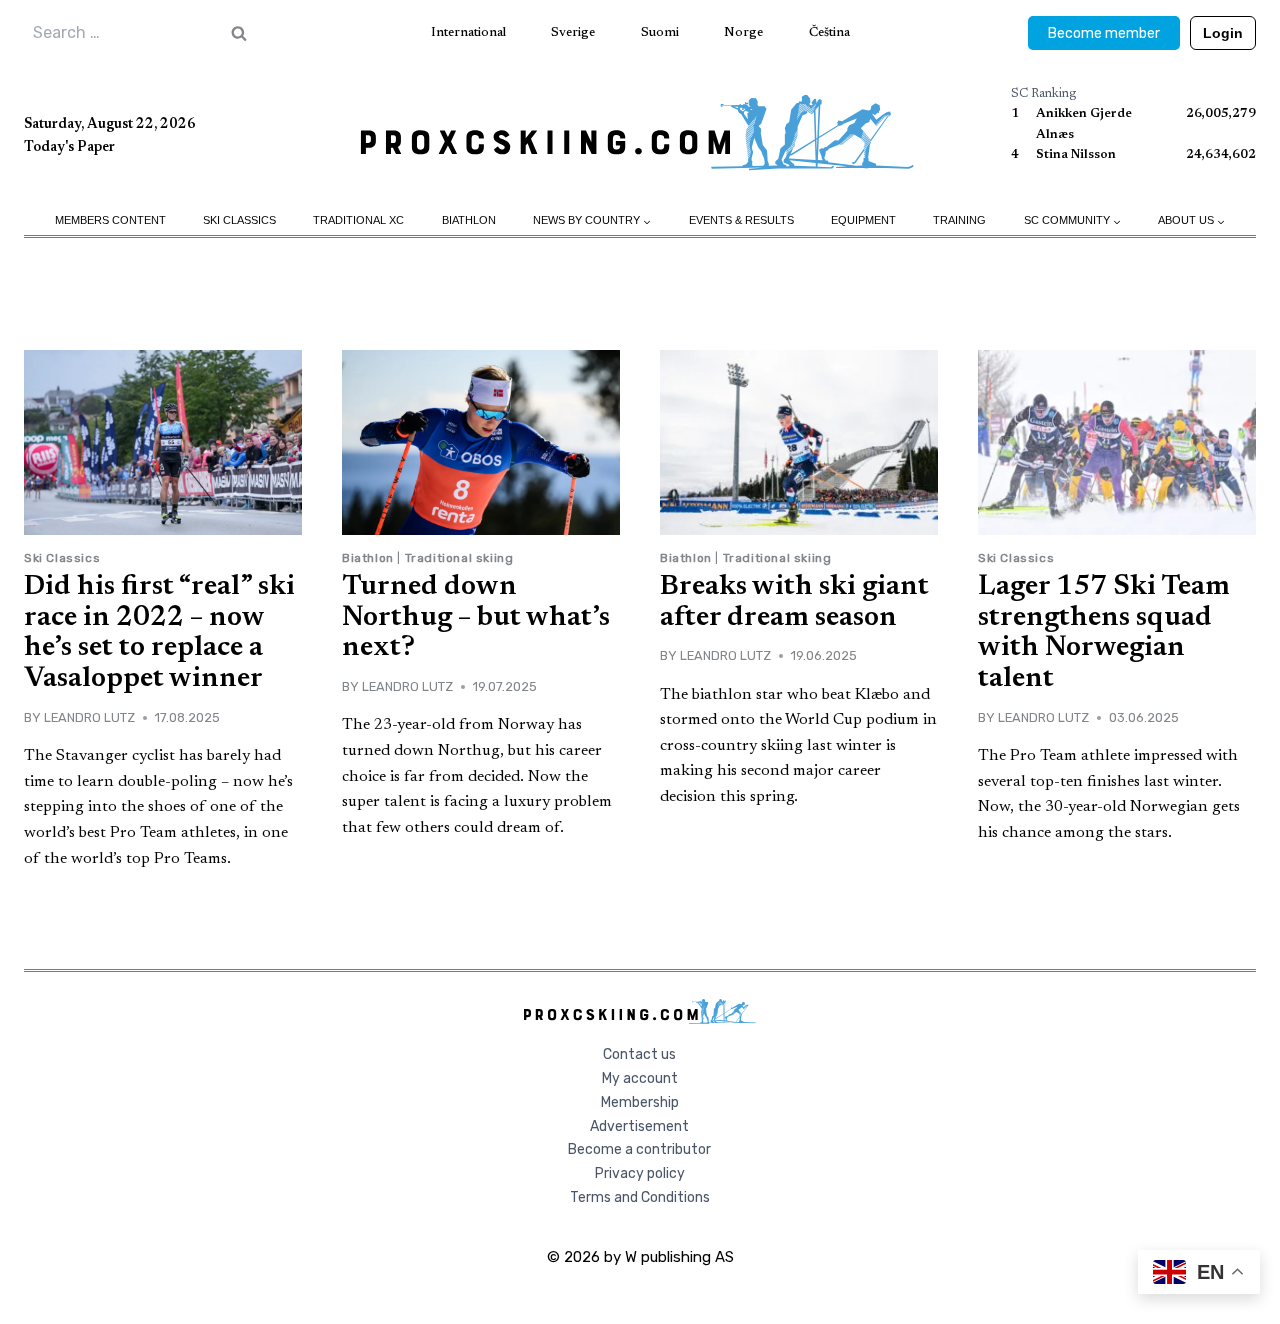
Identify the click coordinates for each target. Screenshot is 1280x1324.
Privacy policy (640, 1173)
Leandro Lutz (89, 717)
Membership (640, 1102)
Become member (1104, 33)
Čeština (829, 32)
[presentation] (163, 442)
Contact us (639, 1054)
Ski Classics (239, 220)
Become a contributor (639, 1149)
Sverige (573, 32)
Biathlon (469, 220)
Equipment (863, 220)
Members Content (110, 220)
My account (640, 1078)
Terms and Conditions (640, 1197)
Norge (743, 32)
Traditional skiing (459, 558)
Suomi (660, 32)
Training (959, 220)
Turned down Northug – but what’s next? (476, 618)
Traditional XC (358, 220)
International (468, 32)
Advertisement (639, 1126)
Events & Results (741, 220)
